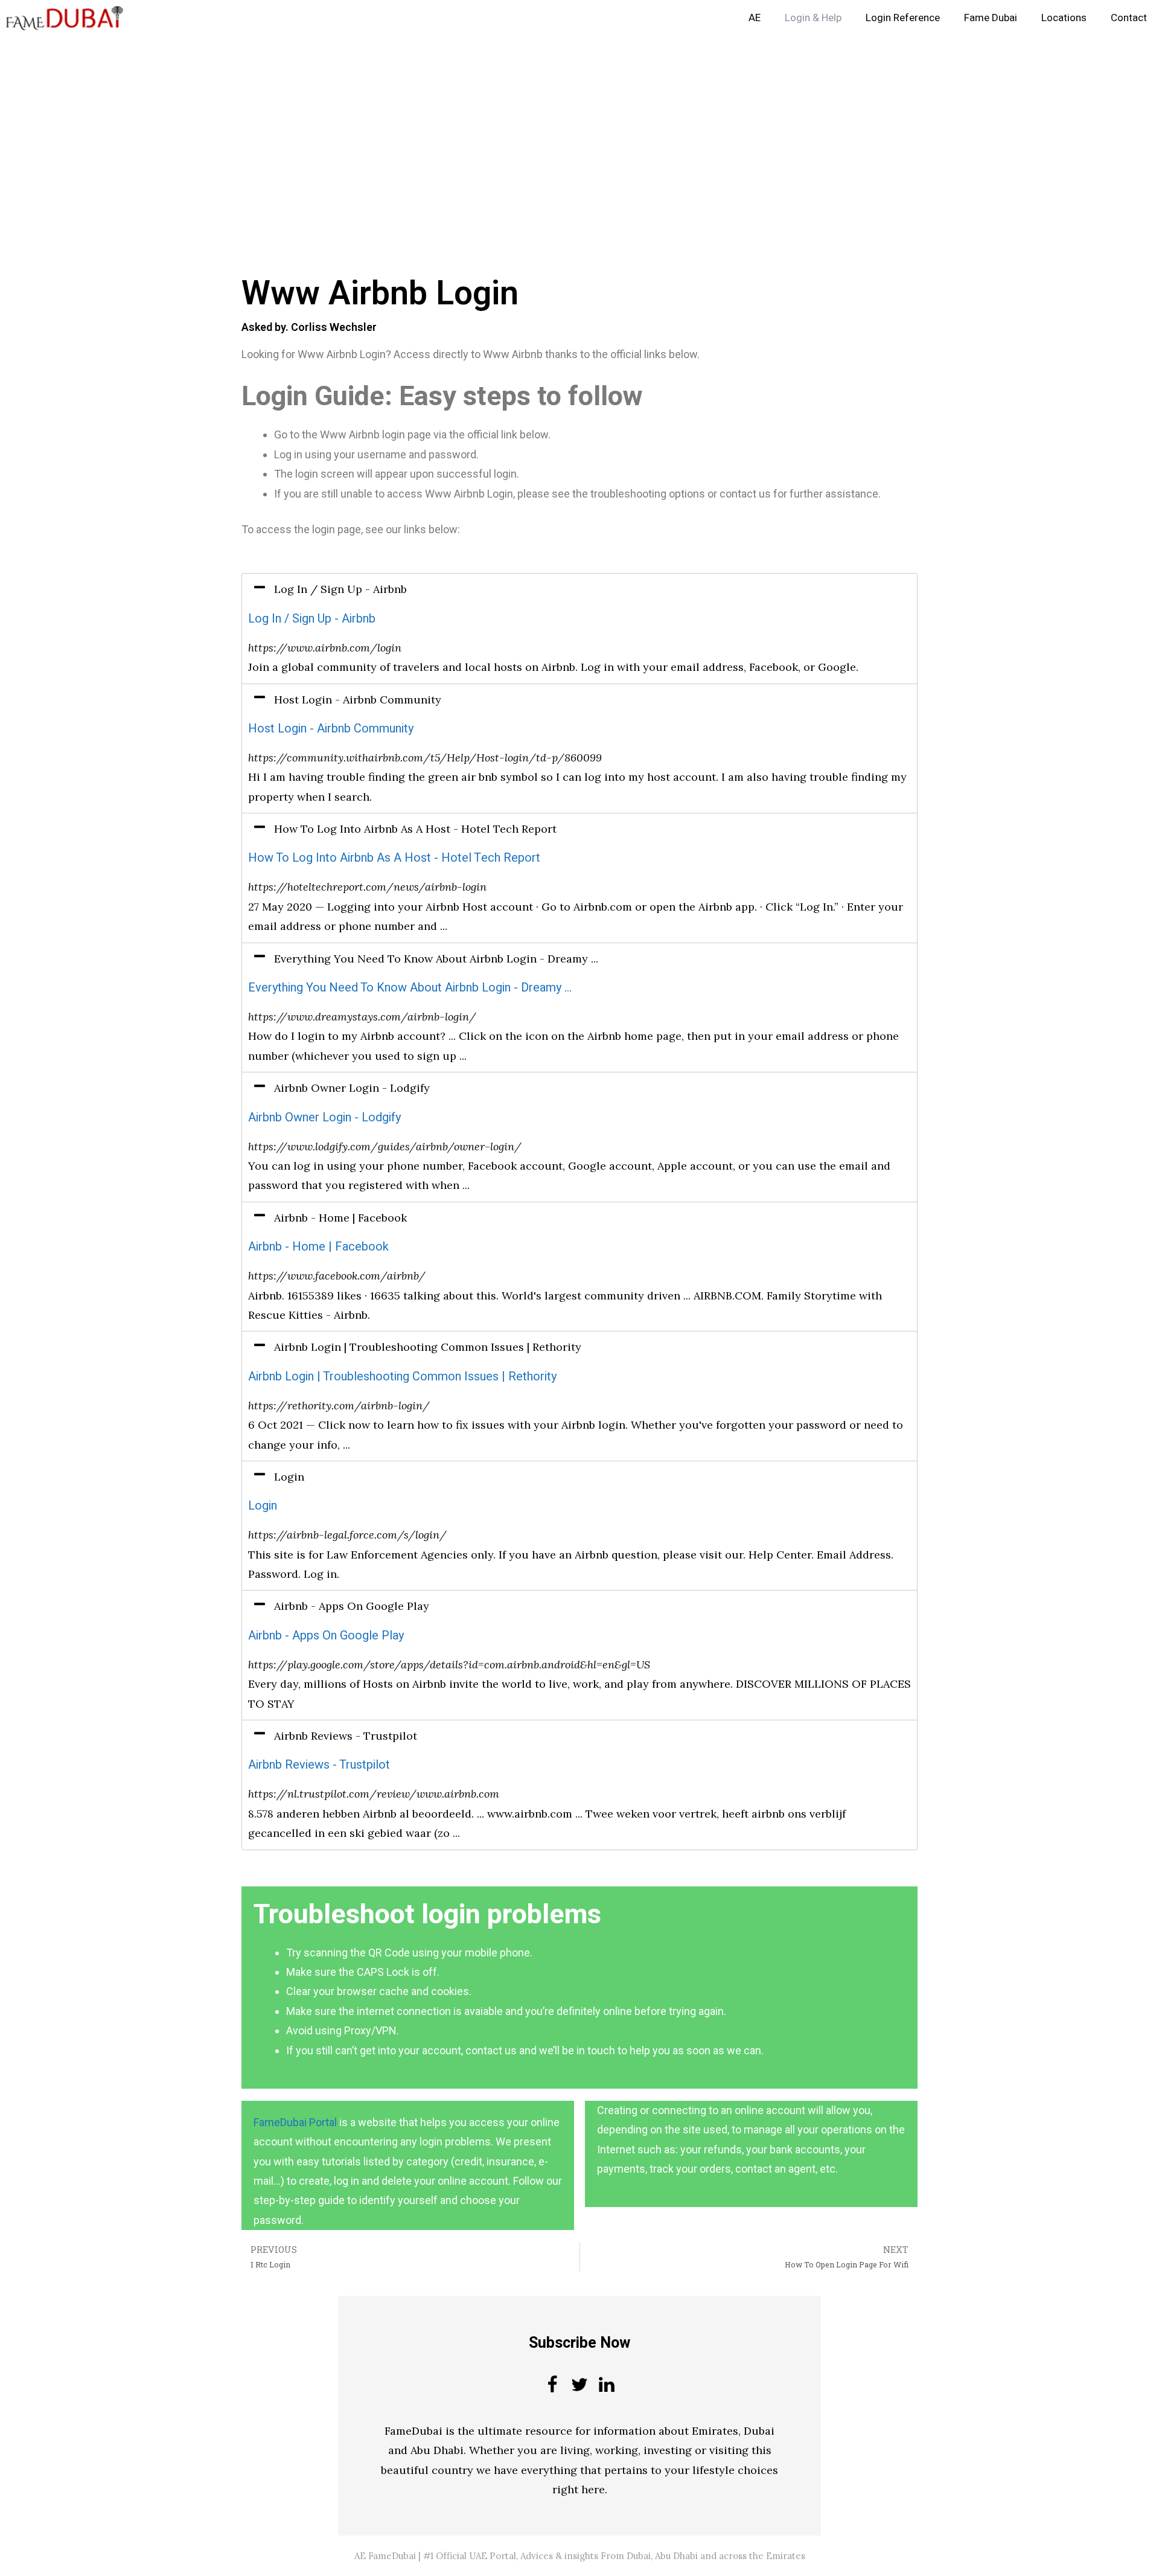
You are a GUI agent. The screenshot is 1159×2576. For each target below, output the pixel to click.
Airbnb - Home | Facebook (318, 1247)
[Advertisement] (362, 126)
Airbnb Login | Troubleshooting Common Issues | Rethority (402, 1376)
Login (263, 1506)
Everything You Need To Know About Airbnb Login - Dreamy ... (410, 988)
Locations (1064, 18)
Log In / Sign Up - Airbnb (312, 619)
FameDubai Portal (295, 2122)
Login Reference (903, 18)
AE (755, 18)
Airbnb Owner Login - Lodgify (324, 1117)
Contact (1129, 18)
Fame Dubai (991, 18)
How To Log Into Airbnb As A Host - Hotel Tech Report (394, 858)
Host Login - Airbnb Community (331, 729)
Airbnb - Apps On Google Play (326, 1636)
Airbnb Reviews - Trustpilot (319, 1765)
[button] (579, 589)
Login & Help (813, 18)
